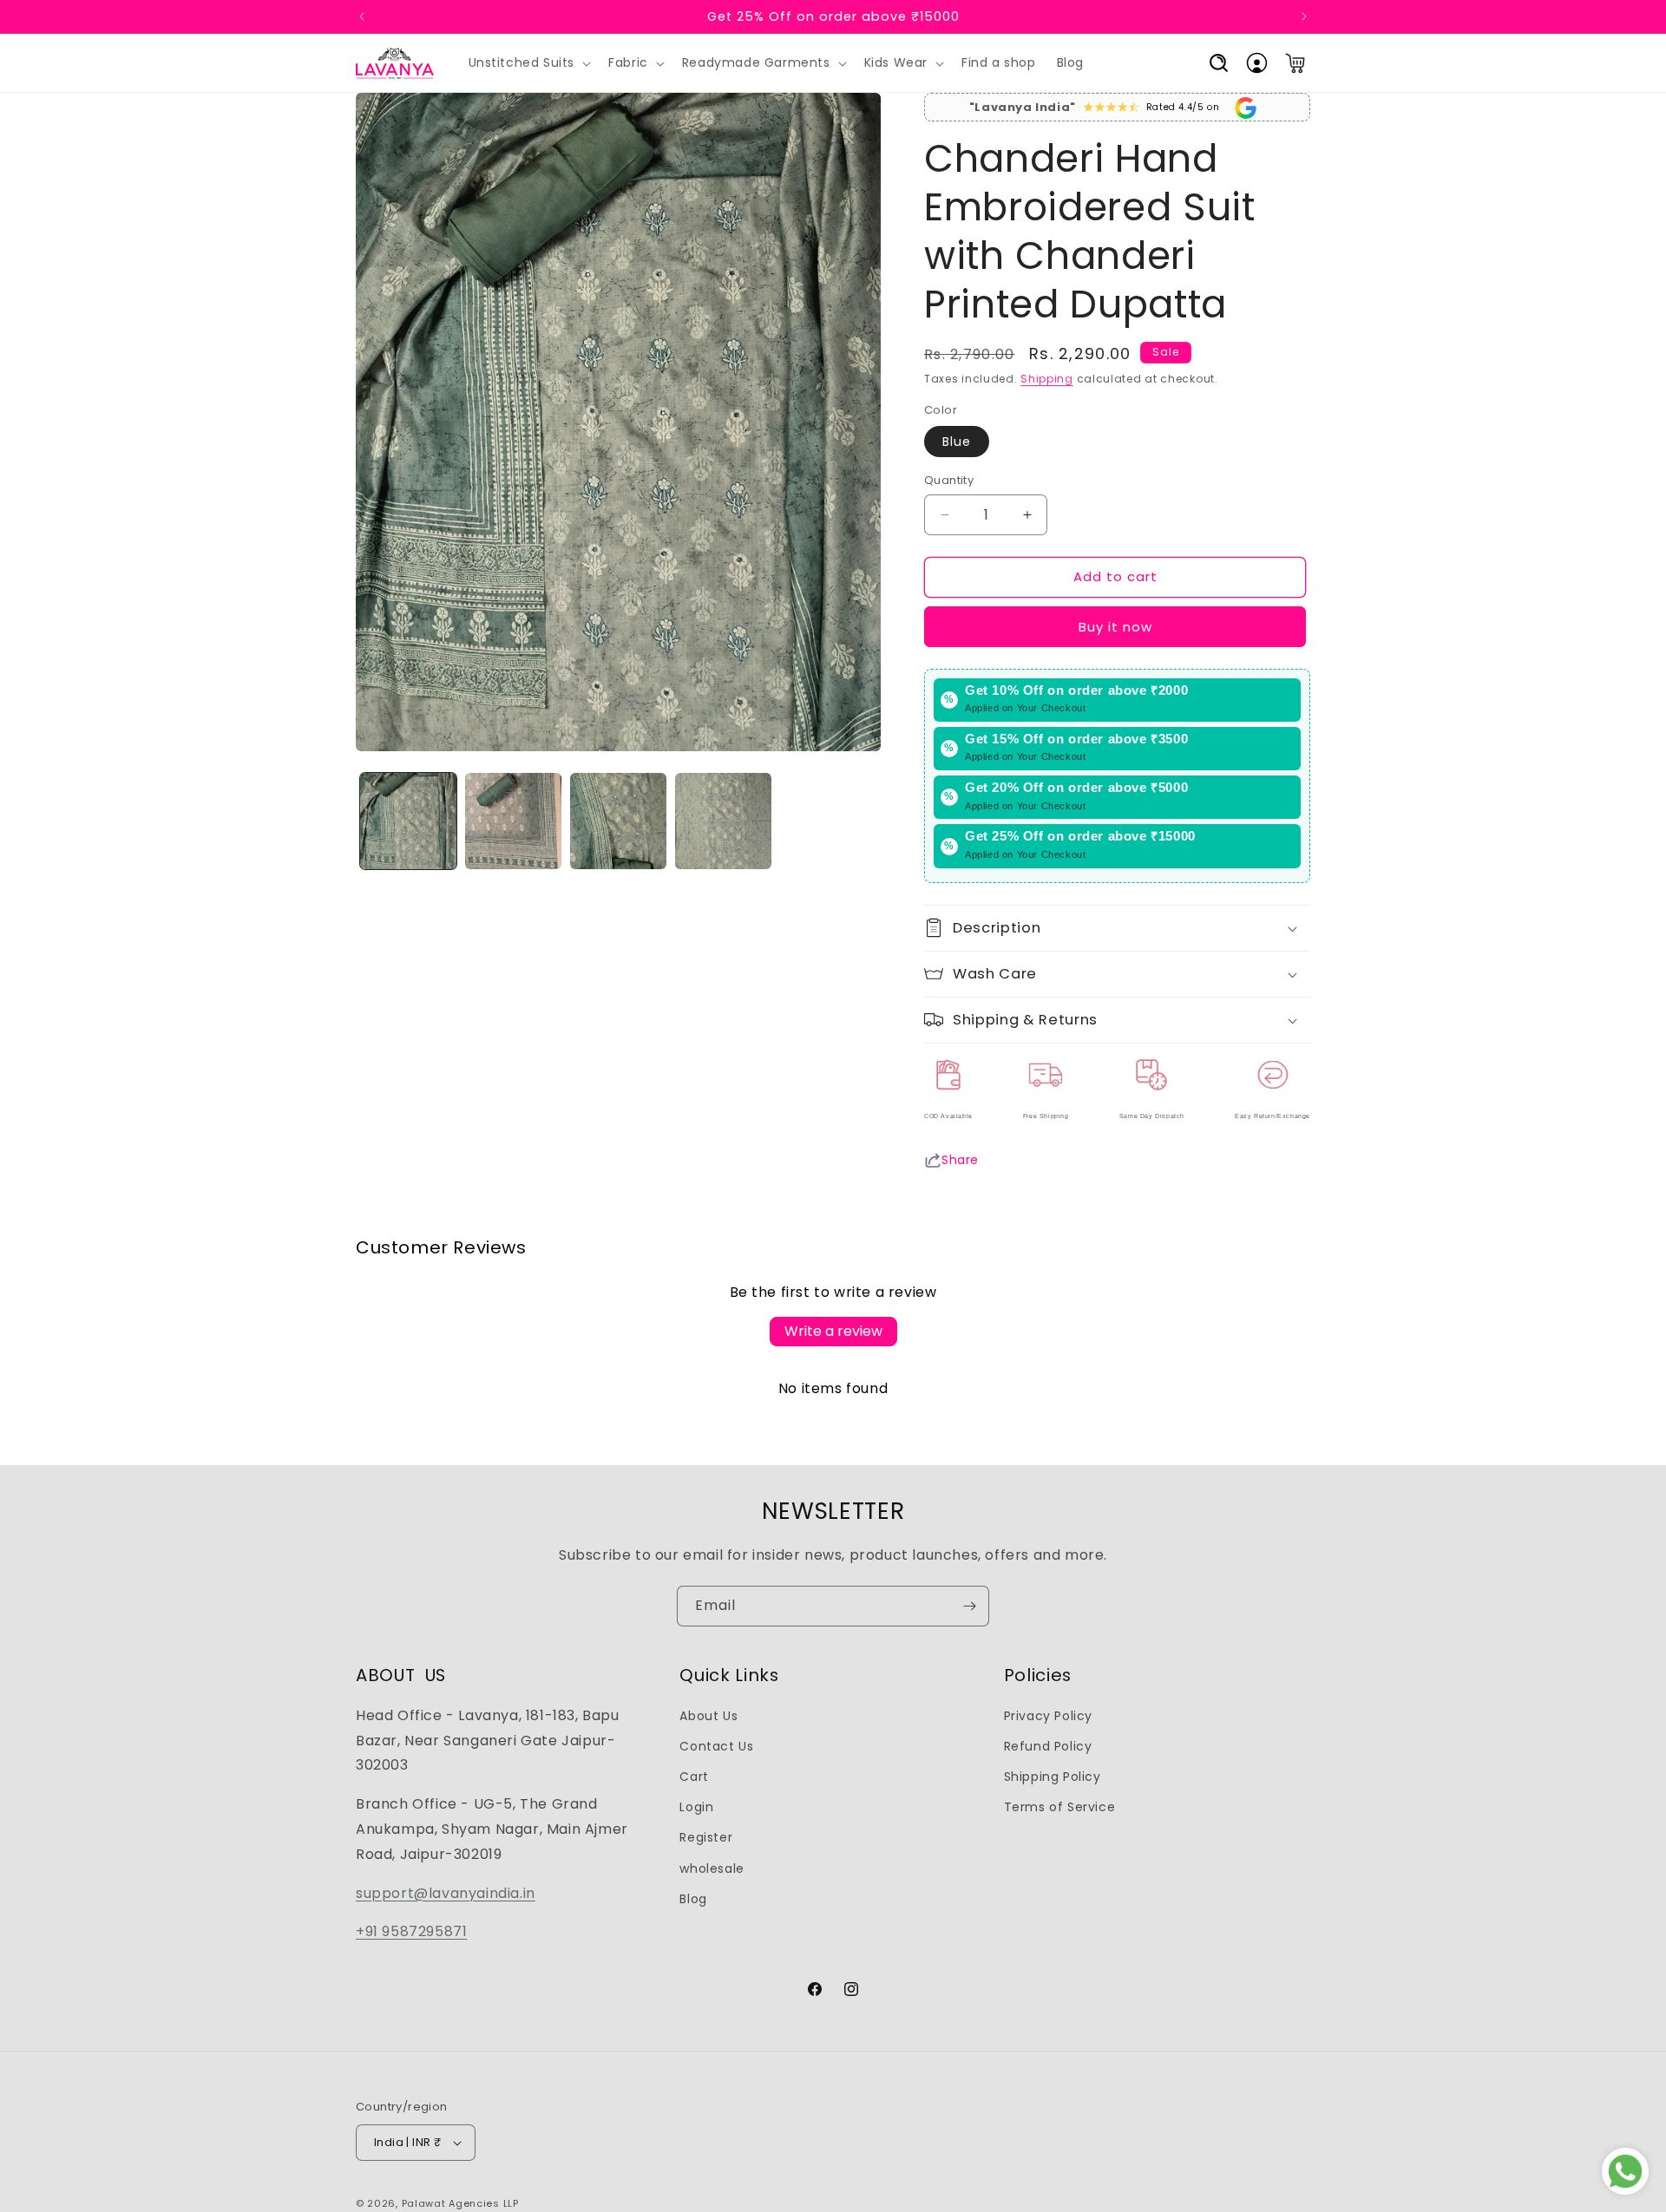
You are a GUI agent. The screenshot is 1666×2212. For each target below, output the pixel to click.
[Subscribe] (969, 1606)
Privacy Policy (1048, 1716)
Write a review (833, 1331)
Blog (693, 1899)
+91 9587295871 (411, 1931)
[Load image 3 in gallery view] (618, 821)
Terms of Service (1060, 1807)
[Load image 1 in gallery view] (408, 821)
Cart (694, 1777)
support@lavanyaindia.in (446, 1893)
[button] (528, 63)
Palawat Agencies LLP (460, 2203)
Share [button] (960, 1160)
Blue (957, 442)
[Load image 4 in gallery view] (723, 821)
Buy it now (1115, 627)
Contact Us (716, 1746)
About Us (708, 1716)
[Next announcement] (1304, 16)
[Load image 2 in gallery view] (513, 821)
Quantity (949, 480)
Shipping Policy (1053, 1777)
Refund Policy (1048, 1746)
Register (706, 1837)
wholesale (712, 1868)
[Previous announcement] (362, 16)
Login (696, 1807)
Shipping (1047, 379)
